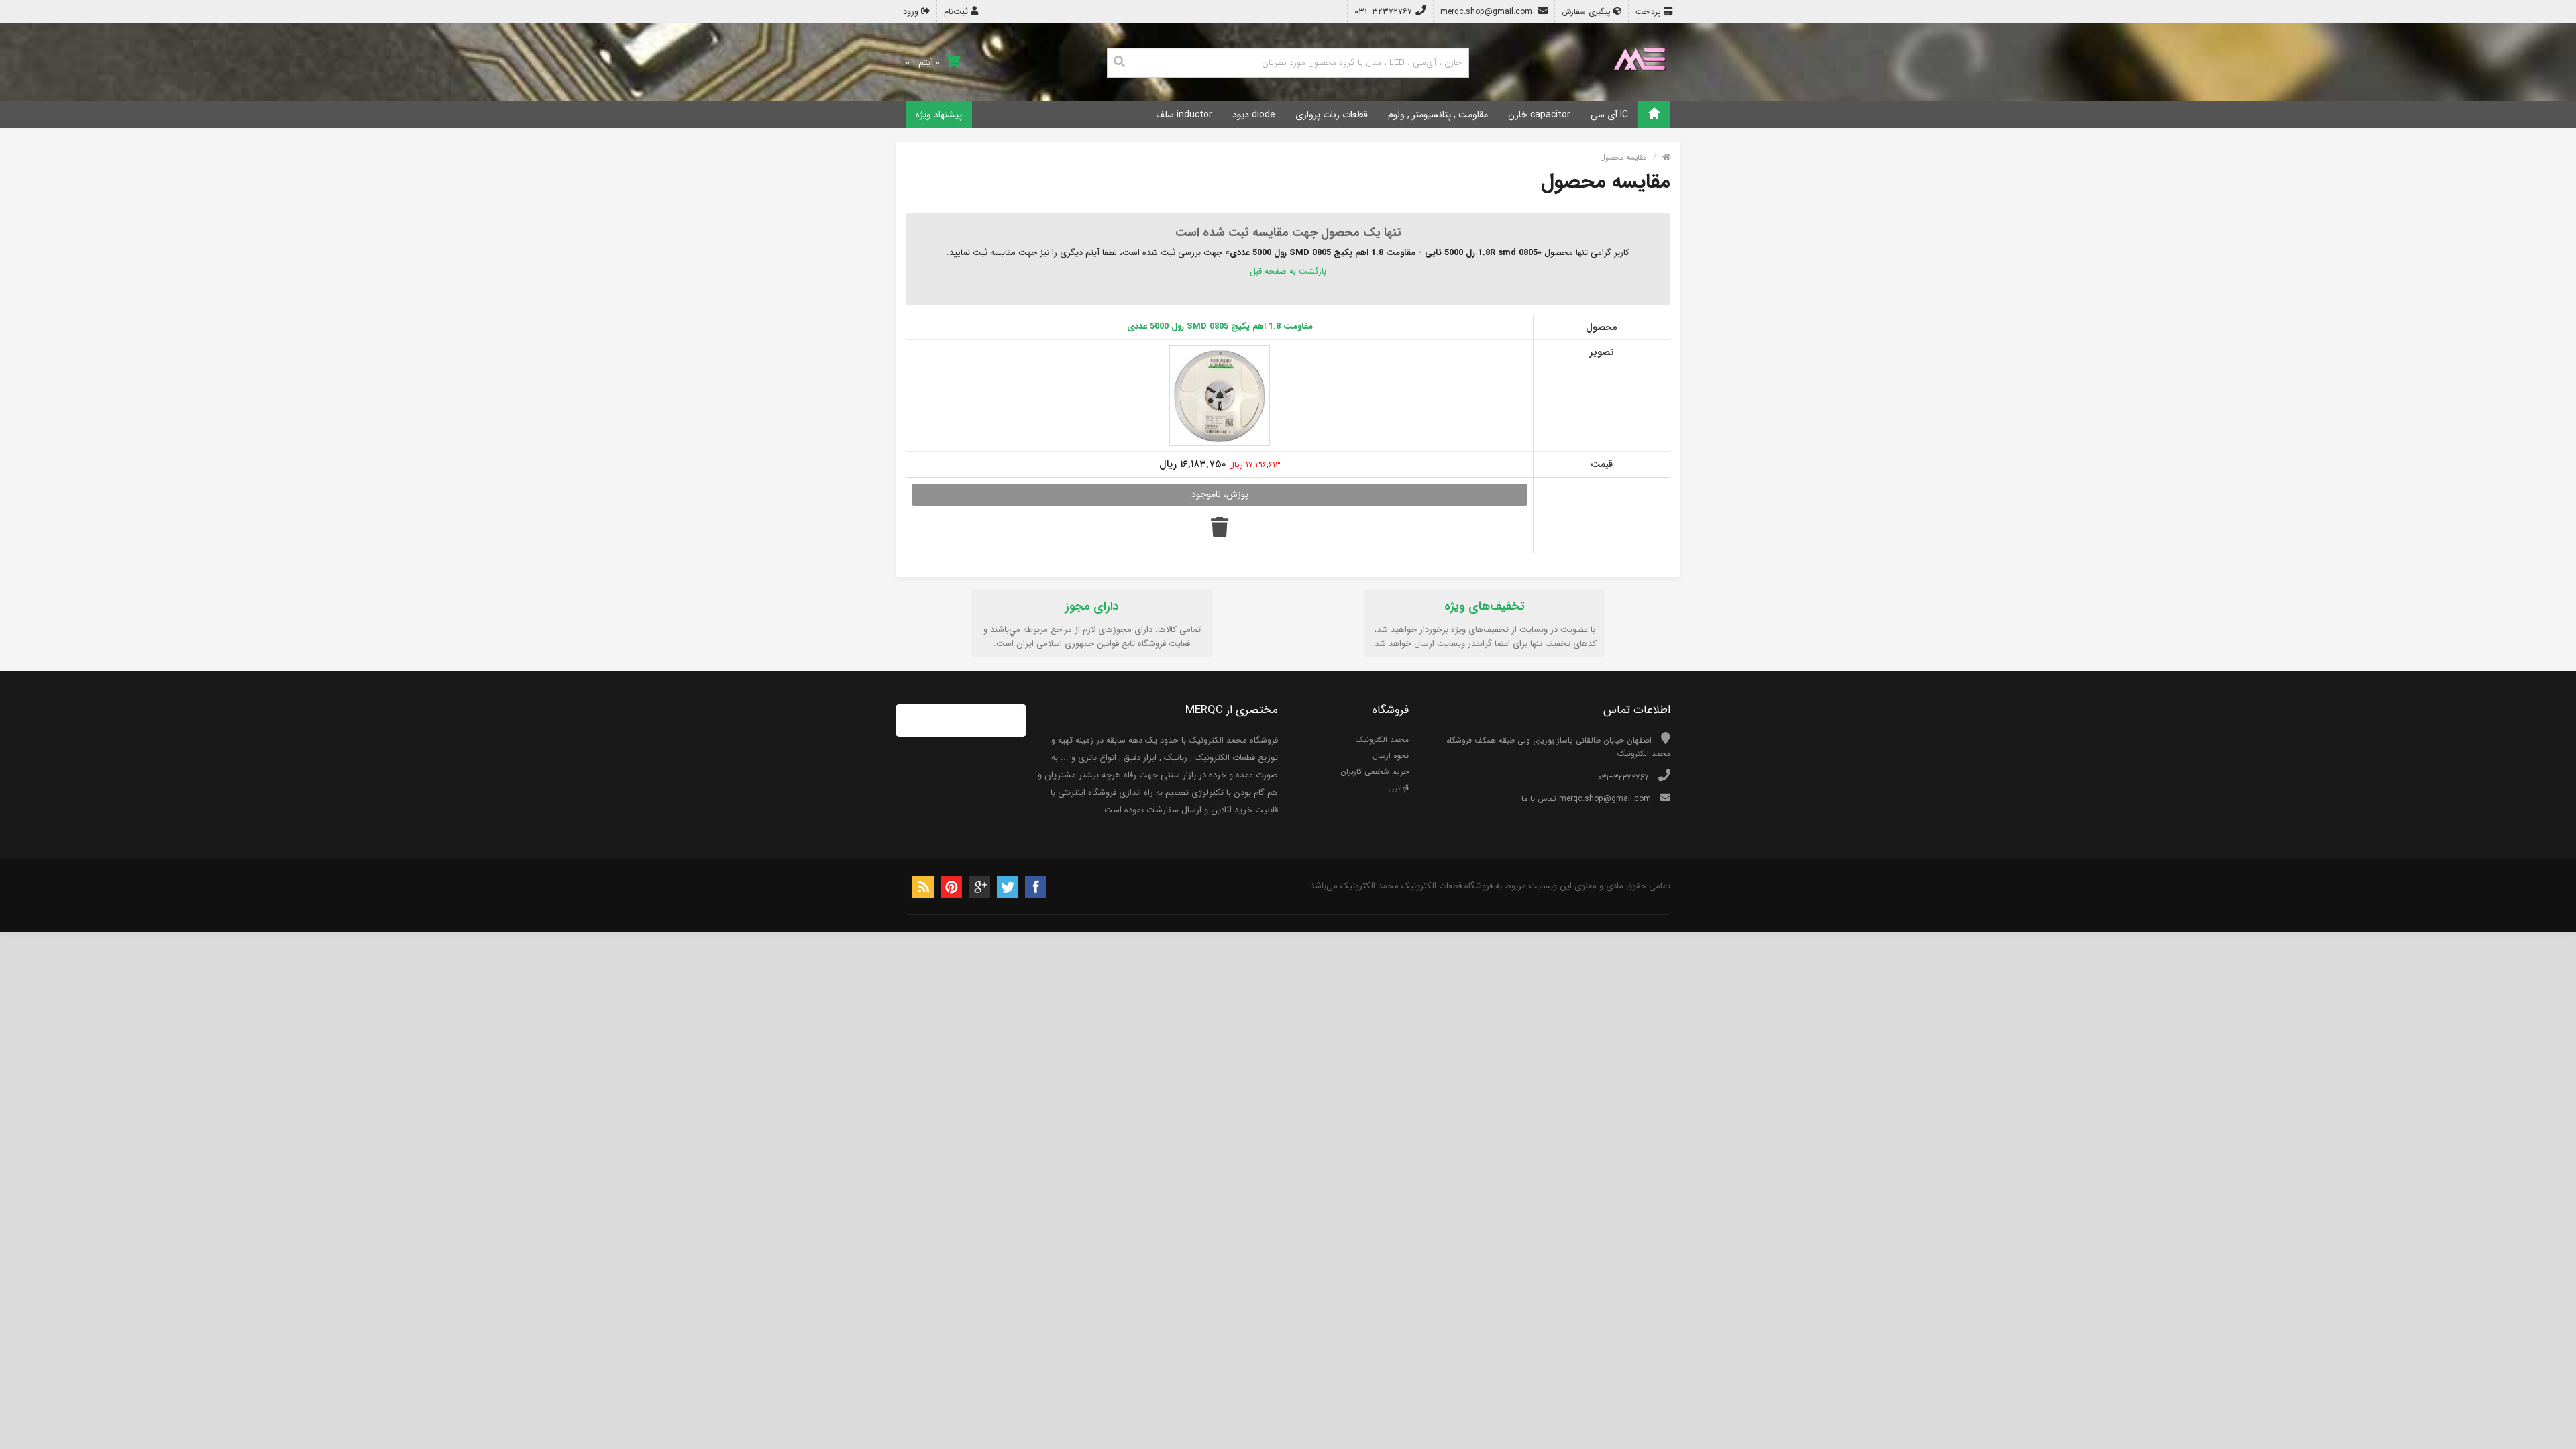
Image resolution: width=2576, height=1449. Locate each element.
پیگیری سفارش (1588, 12)
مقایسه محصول (1624, 158)
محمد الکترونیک (1382, 740)
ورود (912, 12)
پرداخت (1650, 12)
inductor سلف (1184, 115)
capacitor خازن (1539, 115)
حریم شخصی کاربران (1375, 772)
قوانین (1398, 788)
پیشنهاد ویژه (939, 115)
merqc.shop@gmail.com (1488, 12)
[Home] (1654, 115)
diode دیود (1254, 115)
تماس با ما (1539, 799)
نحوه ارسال (1391, 756)
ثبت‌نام (957, 12)
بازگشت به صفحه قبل (1288, 271)
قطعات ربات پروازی (1332, 115)
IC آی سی (1609, 115)
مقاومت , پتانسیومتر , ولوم (1438, 115)
